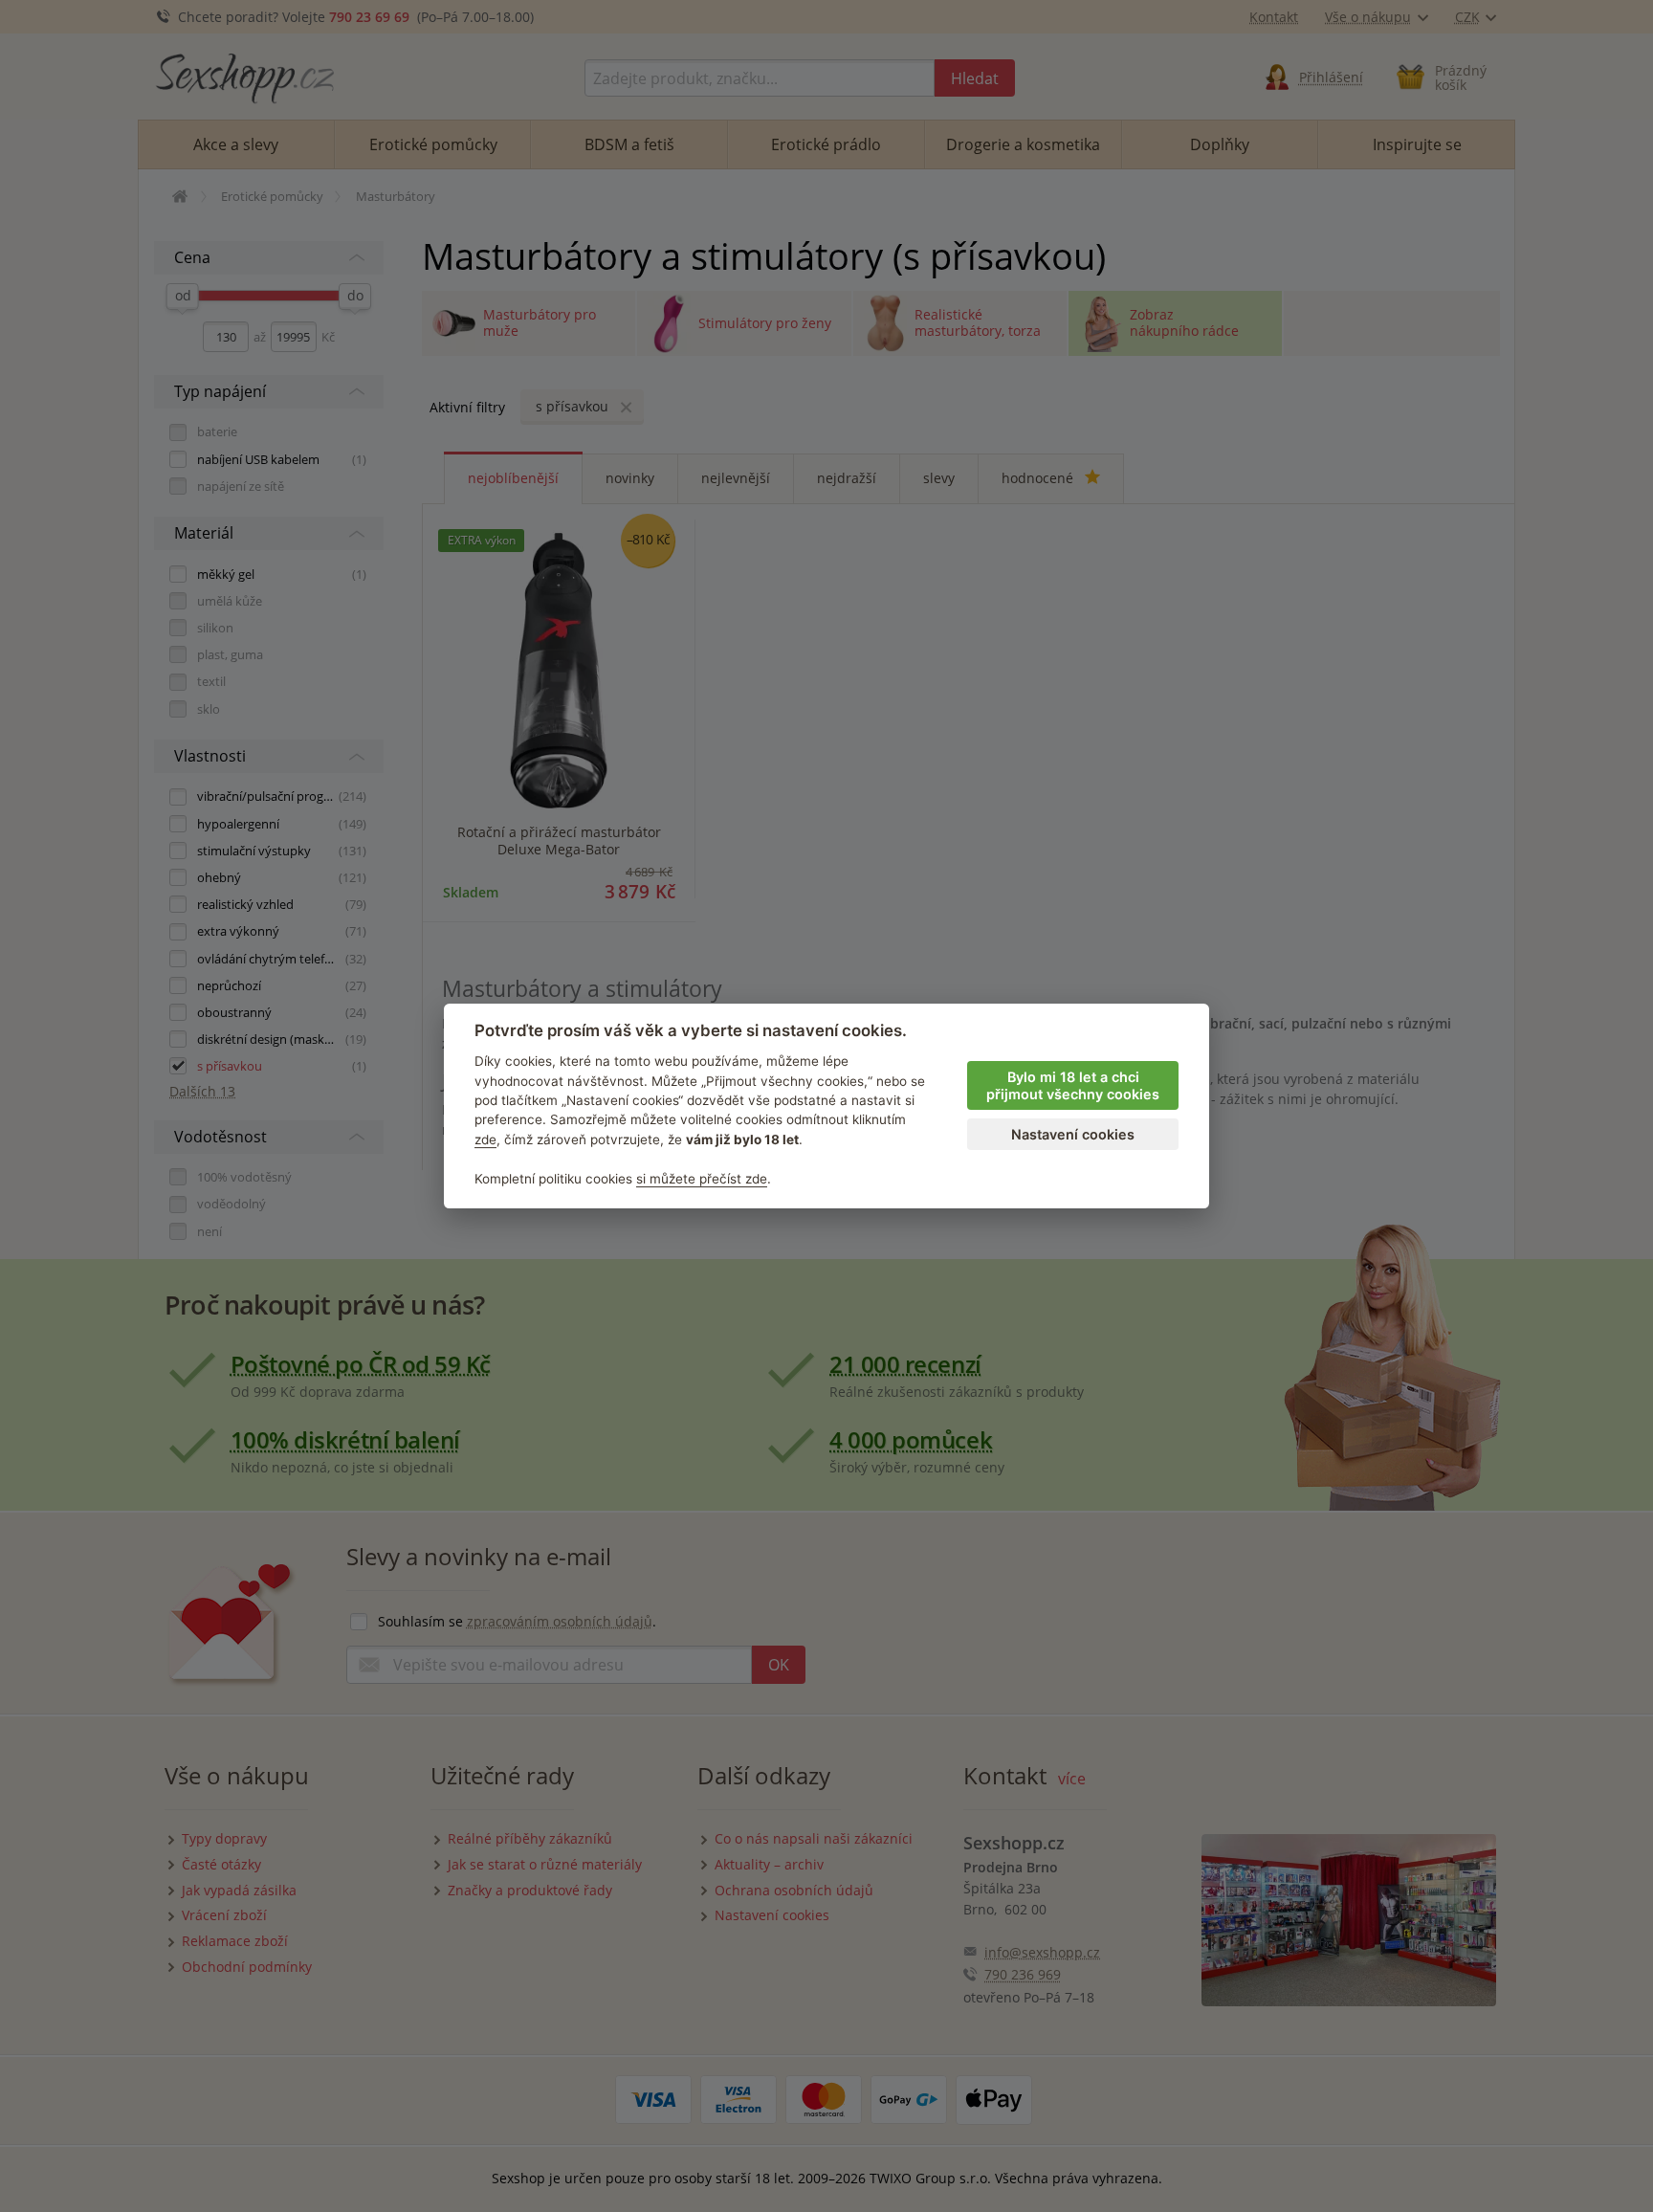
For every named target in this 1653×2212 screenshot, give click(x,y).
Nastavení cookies (1073, 1134)
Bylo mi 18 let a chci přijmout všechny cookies (1073, 1086)
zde (485, 1139)
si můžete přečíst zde (702, 1179)
